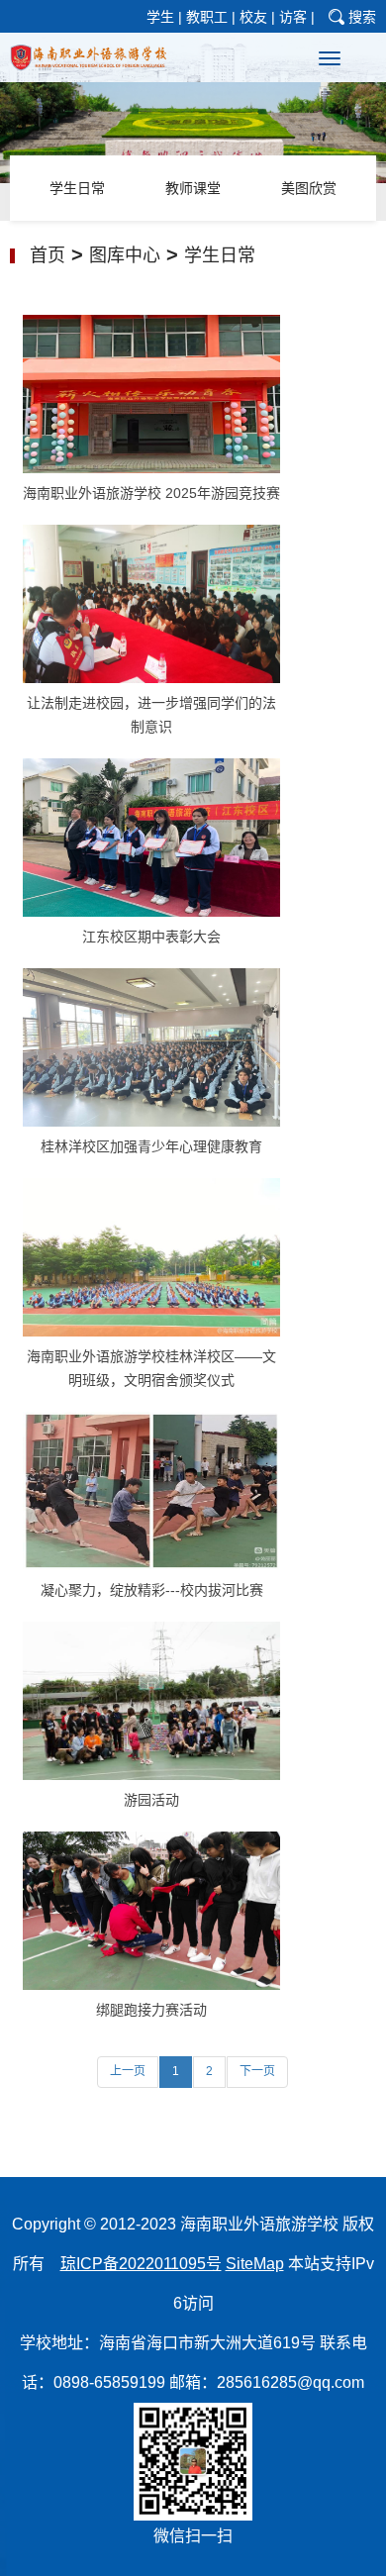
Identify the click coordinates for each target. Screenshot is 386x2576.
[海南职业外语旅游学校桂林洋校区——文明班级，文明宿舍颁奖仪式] (151, 1256)
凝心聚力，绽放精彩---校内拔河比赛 (152, 1590)
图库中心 (125, 255)
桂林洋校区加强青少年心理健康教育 (151, 1146)
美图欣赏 (309, 188)
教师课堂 (193, 188)
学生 (160, 17)
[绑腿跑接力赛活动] (151, 1910)
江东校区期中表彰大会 (151, 937)
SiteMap (255, 2264)
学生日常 (77, 188)
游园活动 (151, 1800)
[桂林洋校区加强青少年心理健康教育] (151, 1046)
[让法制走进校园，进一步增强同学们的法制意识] (151, 603)
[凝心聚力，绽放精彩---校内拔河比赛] (151, 1490)
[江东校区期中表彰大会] (151, 837)
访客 (293, 17)
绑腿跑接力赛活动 (151, 2010)
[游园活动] (151, 1700)
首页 (48, 255)
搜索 (362, 17)
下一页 (257, 2071)
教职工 (207, 17)
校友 (253, 17)
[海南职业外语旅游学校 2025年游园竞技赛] (151, 393)
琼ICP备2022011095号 (141, 2264)
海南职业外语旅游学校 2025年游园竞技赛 (151, 493)
